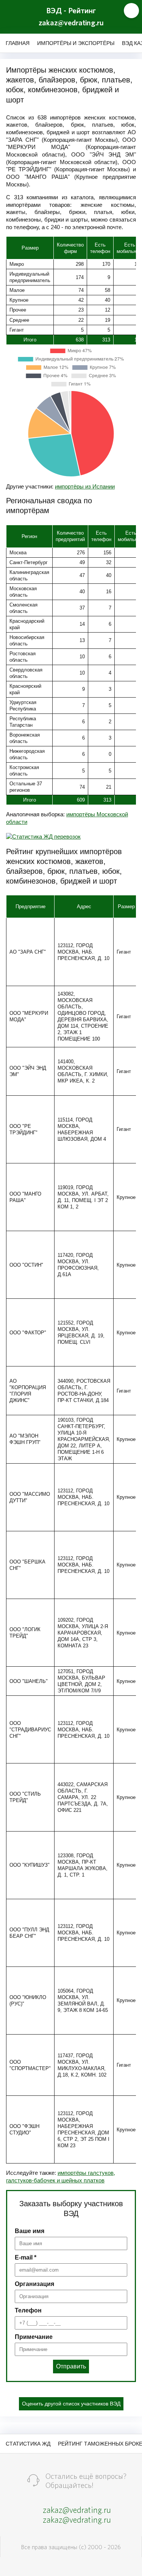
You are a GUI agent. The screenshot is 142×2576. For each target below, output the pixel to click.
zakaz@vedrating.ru (71, 23)
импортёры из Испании (85, 486)
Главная (18, 43)
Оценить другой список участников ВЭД (71, 2404)
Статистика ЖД (28, 2444)
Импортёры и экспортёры (76, 43)
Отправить (71, 2366)
